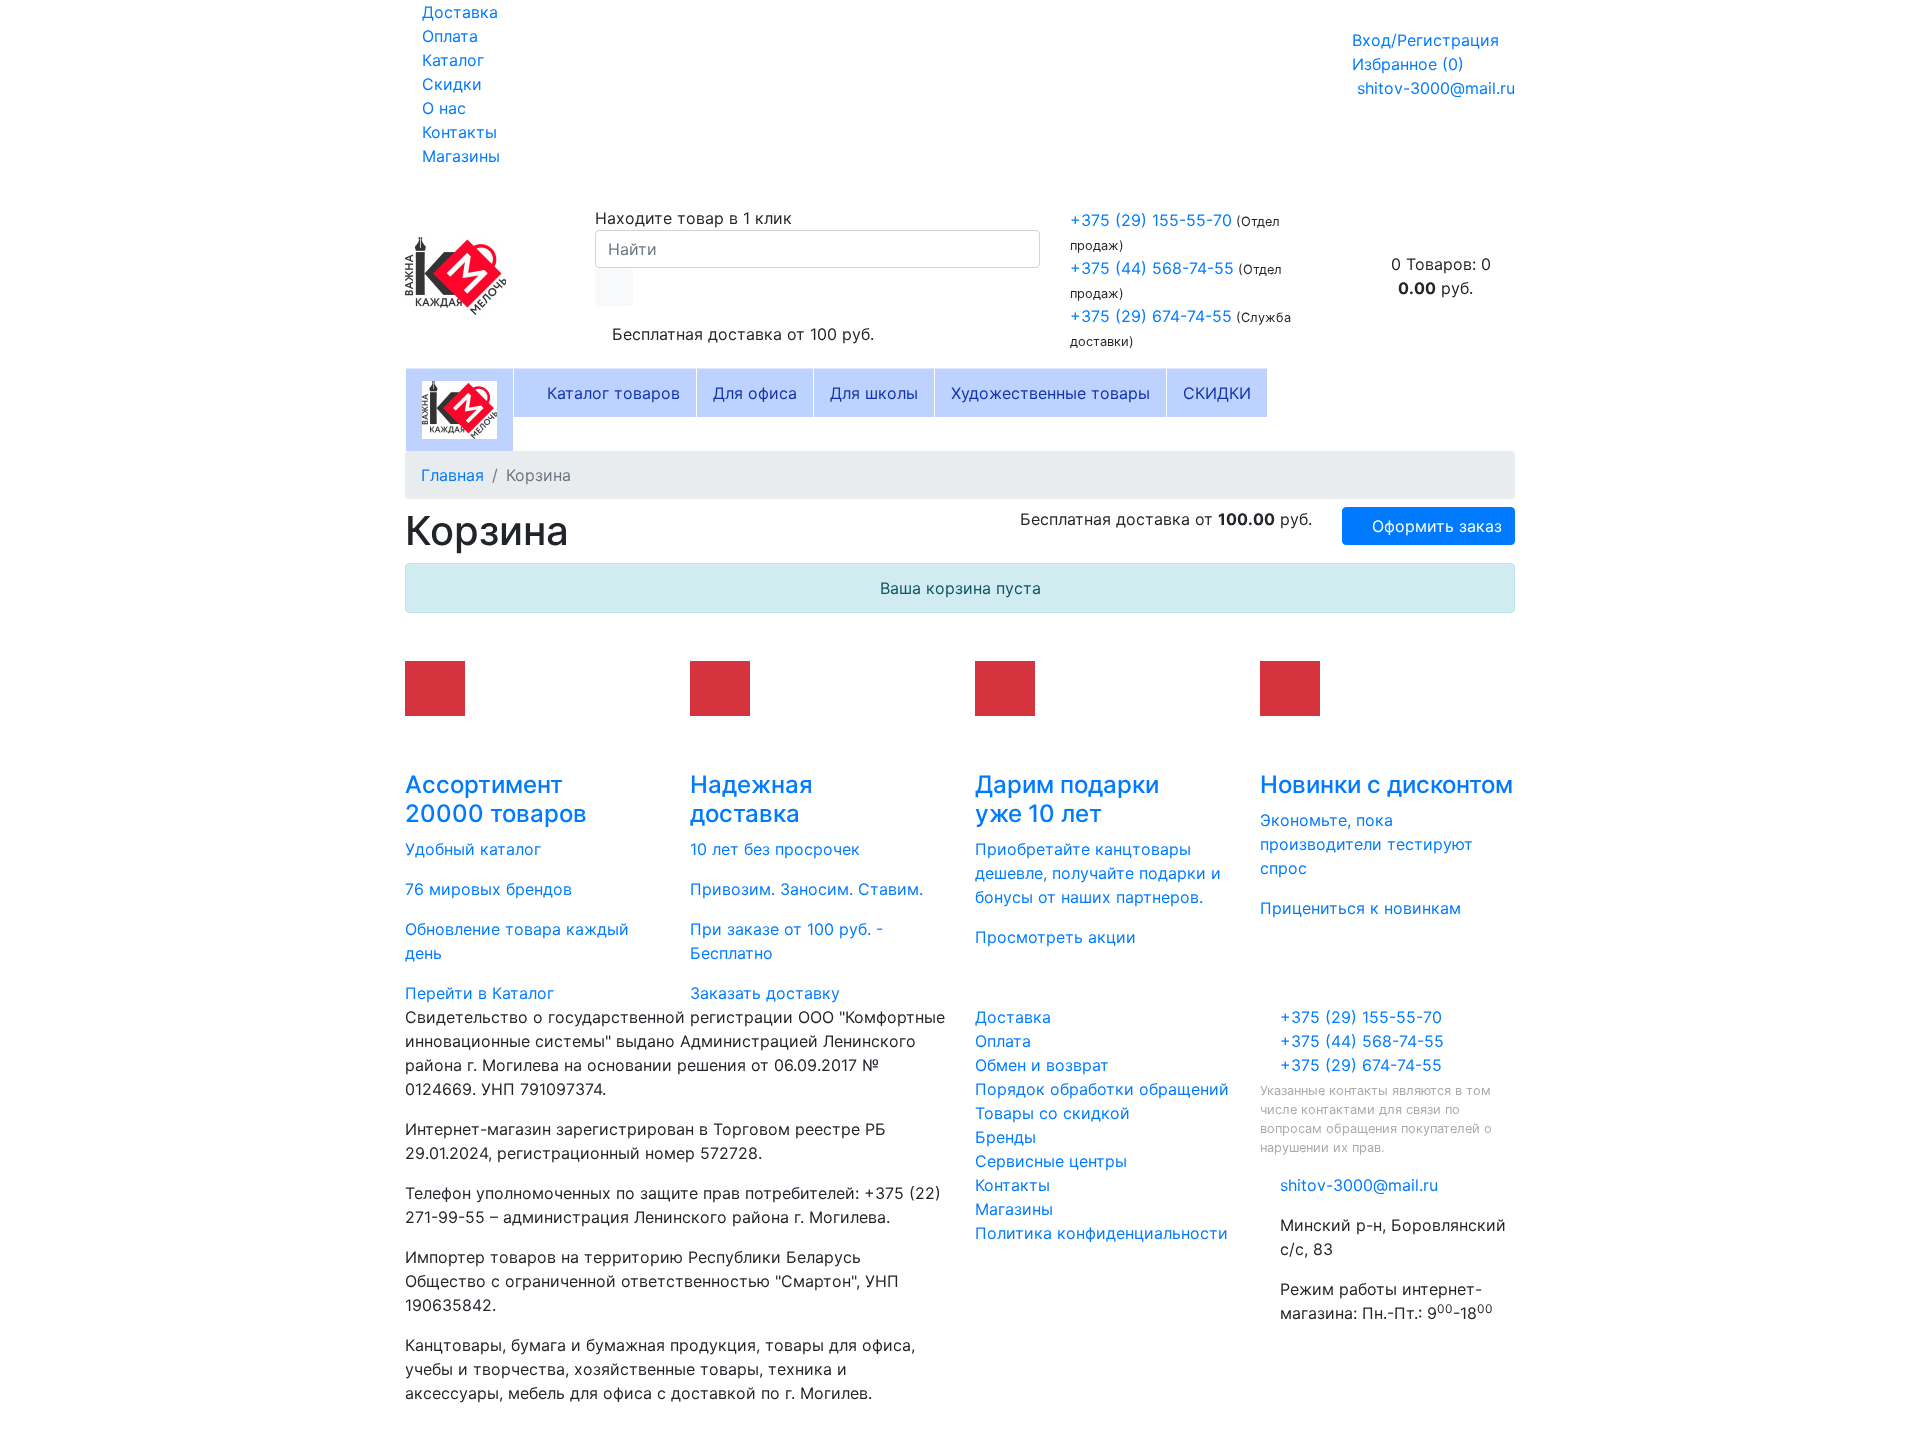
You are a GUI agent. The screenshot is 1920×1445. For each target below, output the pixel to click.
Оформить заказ (1434, 526)
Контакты (457, 132)
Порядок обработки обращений (1102, 1089)
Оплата (447, 36)
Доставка (457, 12)
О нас (441, 108)
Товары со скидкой (1052, 1113)
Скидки (449, 84)
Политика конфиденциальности (1101, 1233)
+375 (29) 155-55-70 (1151, 220)
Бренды (1005, 1137)
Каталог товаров (611, 393)
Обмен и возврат (1042, 1065)
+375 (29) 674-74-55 (1151, 316)
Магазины (458, 156)
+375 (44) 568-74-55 (1152, 268)
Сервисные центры (1051, 1161)
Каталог (450, 60)
